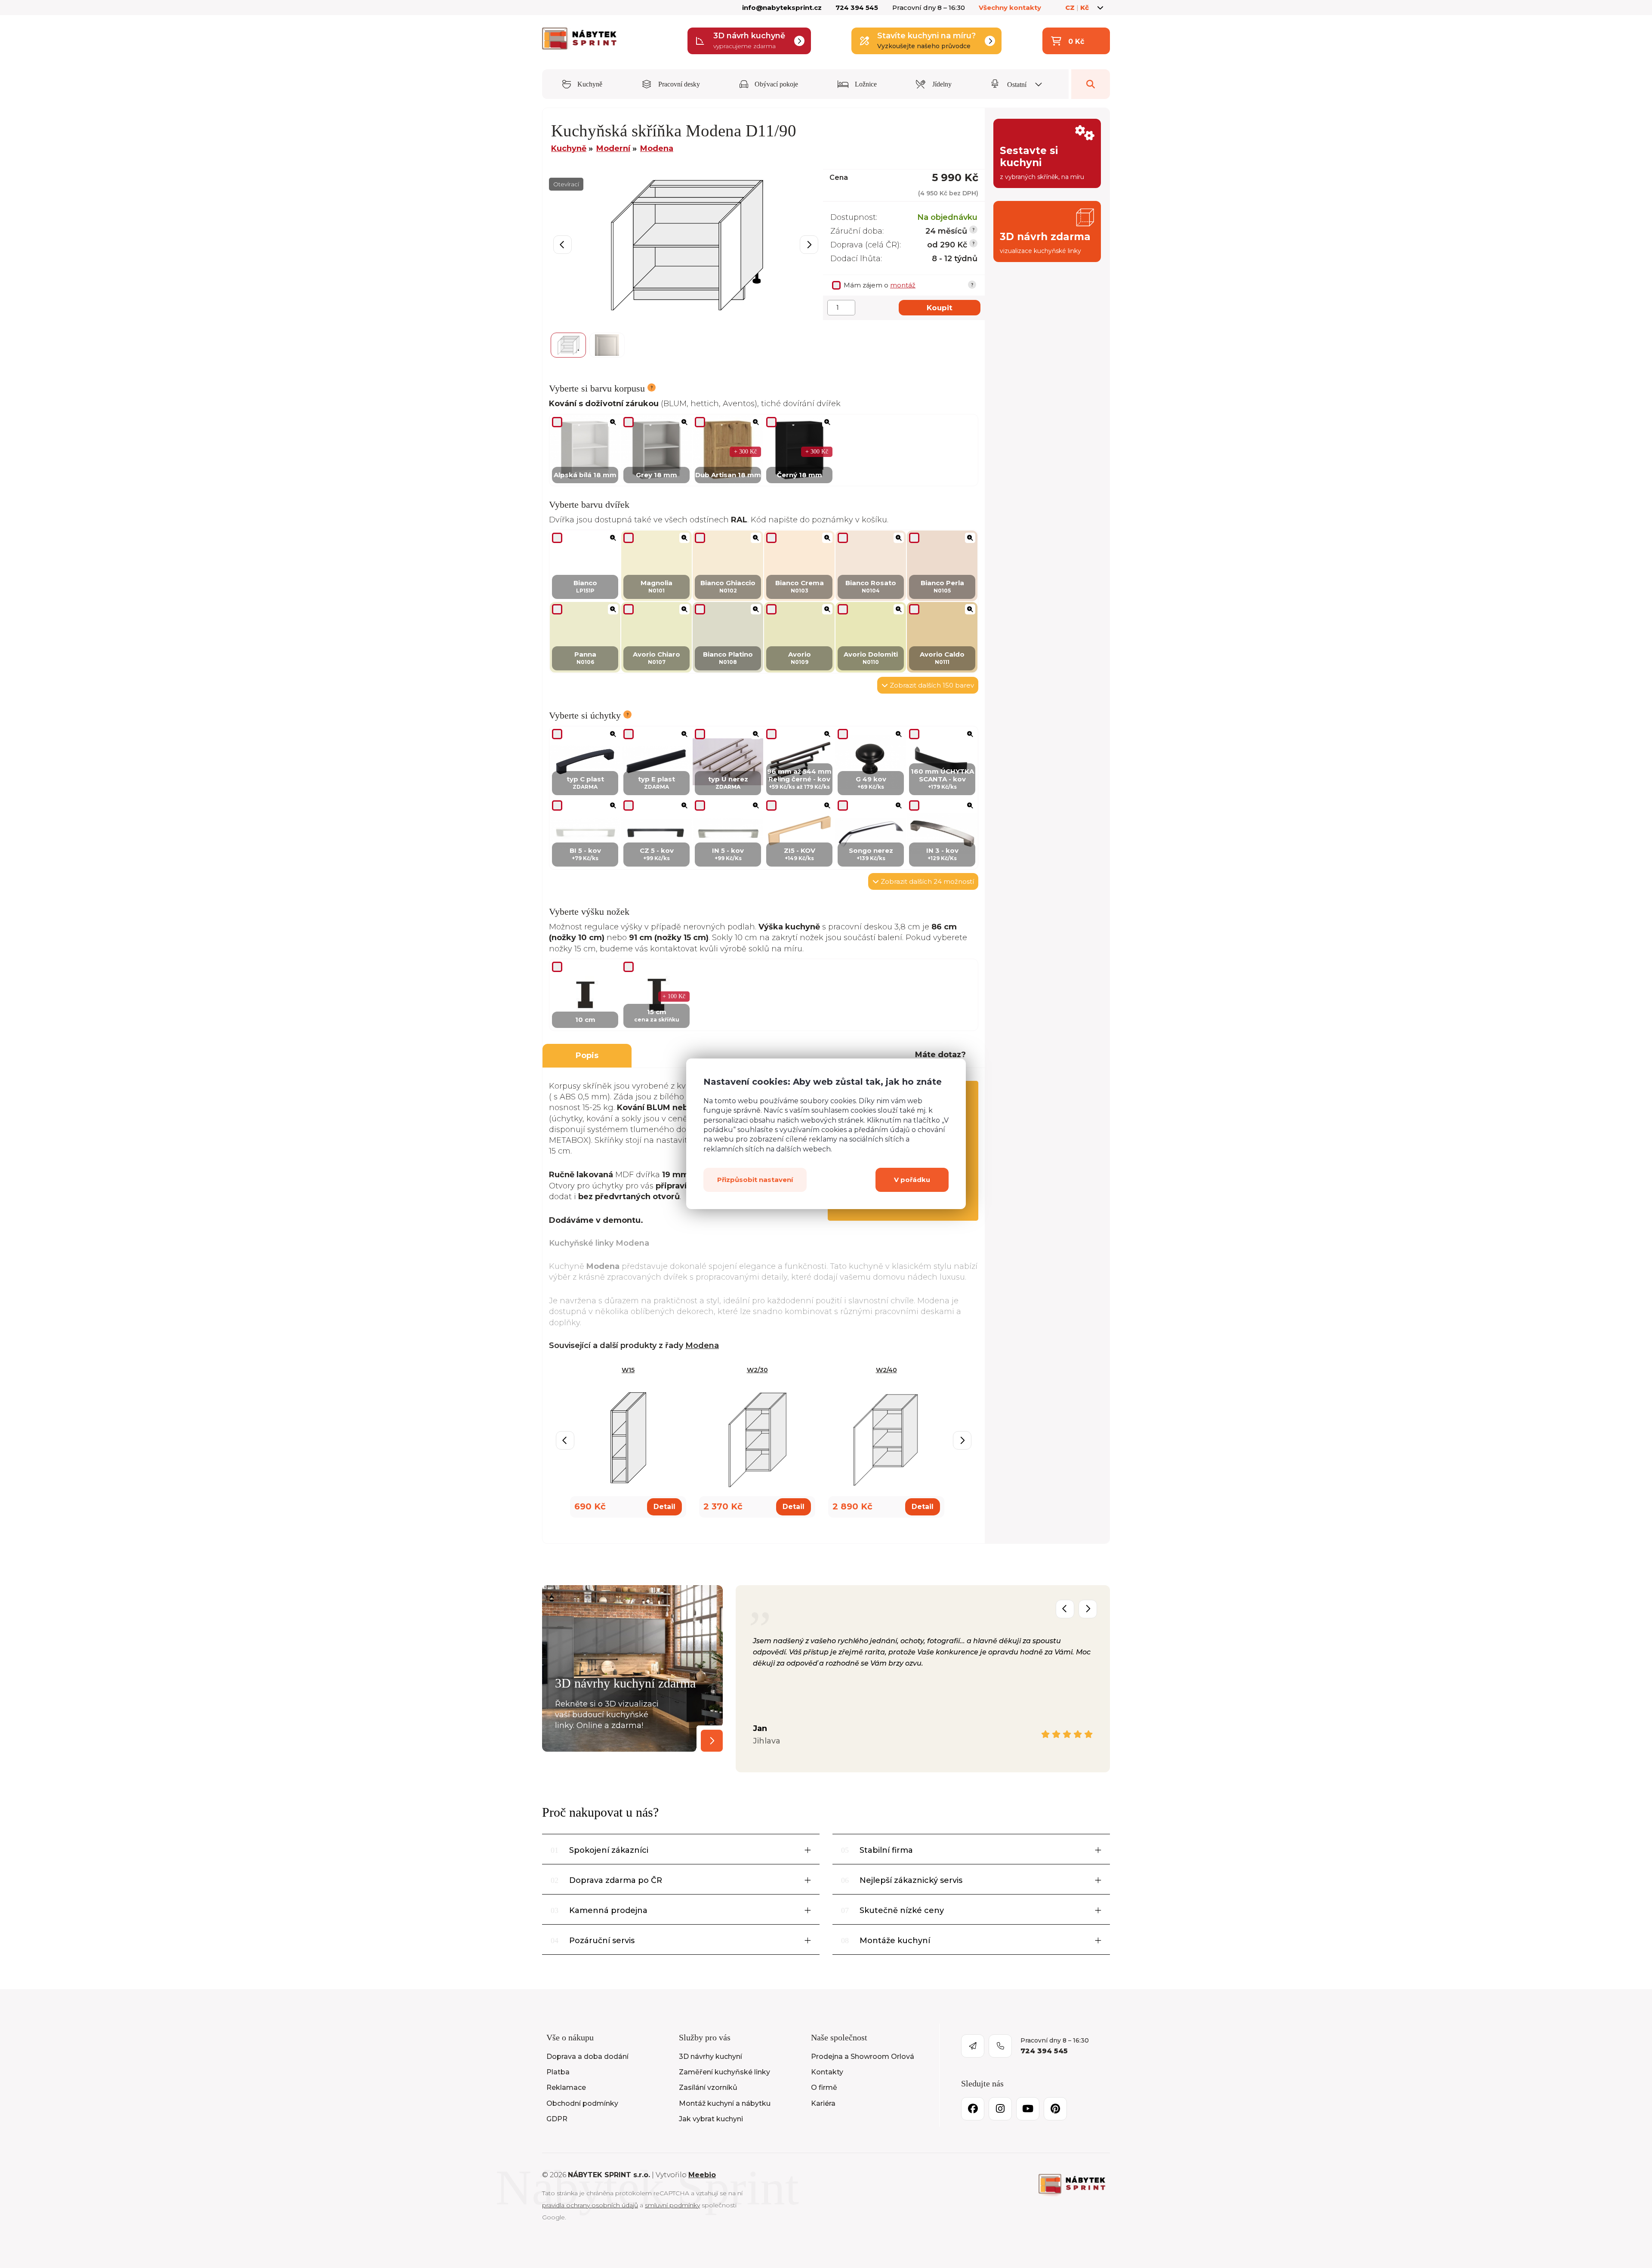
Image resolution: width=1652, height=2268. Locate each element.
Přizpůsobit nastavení (755, 1180)
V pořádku (912, 1180)
